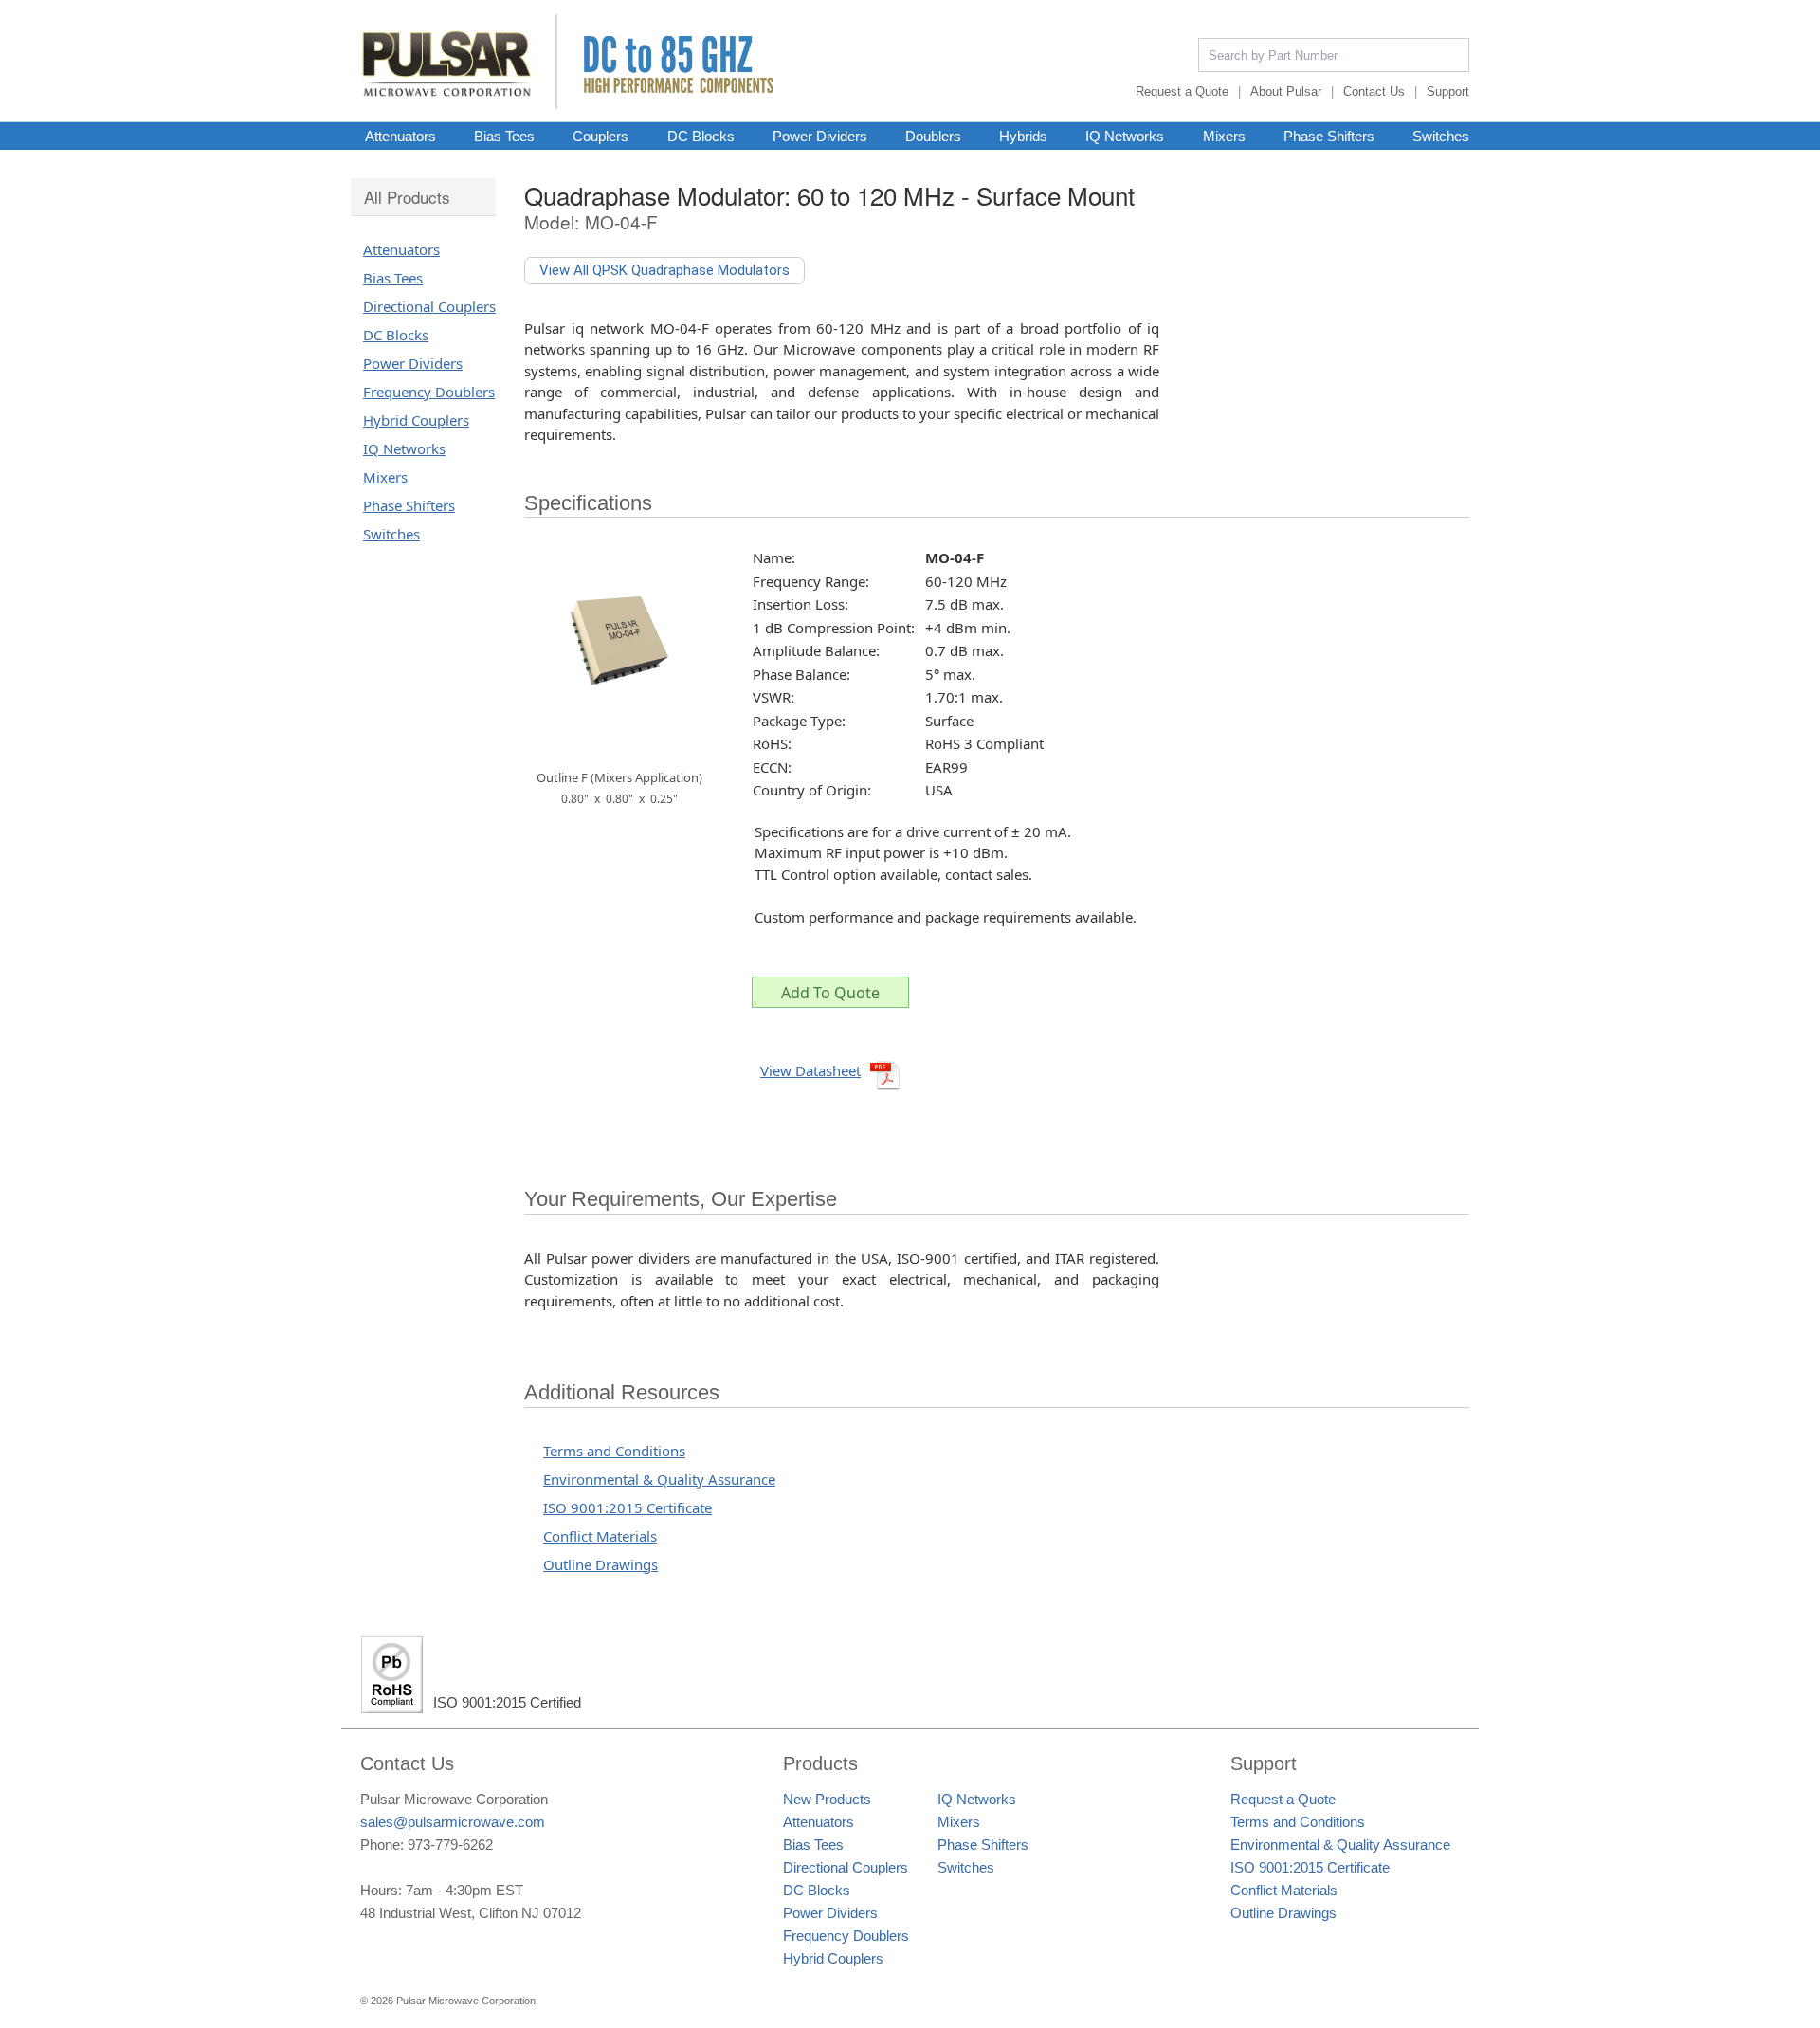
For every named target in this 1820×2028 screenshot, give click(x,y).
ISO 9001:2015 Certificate (628, 1507)
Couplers (601, 136)
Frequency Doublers (429, 392)
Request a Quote (1182, 91)
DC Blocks (701, 136)
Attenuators (400, 136)
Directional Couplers (429, 306)
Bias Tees (504, 136)
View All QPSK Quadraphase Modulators (664, 270)
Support (1448, 91)
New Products (827, 1799)
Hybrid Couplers (416, 420)
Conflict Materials (600, 1536)
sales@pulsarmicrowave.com (453, 1822)
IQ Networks (1125, 136)
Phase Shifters (1329, 136)
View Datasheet (810, 1070)
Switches (1441, 136)
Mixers (1224, 136)
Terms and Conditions (614, 1451)
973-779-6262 (450, 1845)
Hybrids (1023, 136)
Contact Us (1374, 91)
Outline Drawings (601, 1564)
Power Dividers (820, 136)
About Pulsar (1286, 91)
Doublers (933, 136)
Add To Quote (830, 993)
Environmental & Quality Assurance (659, 1479)
